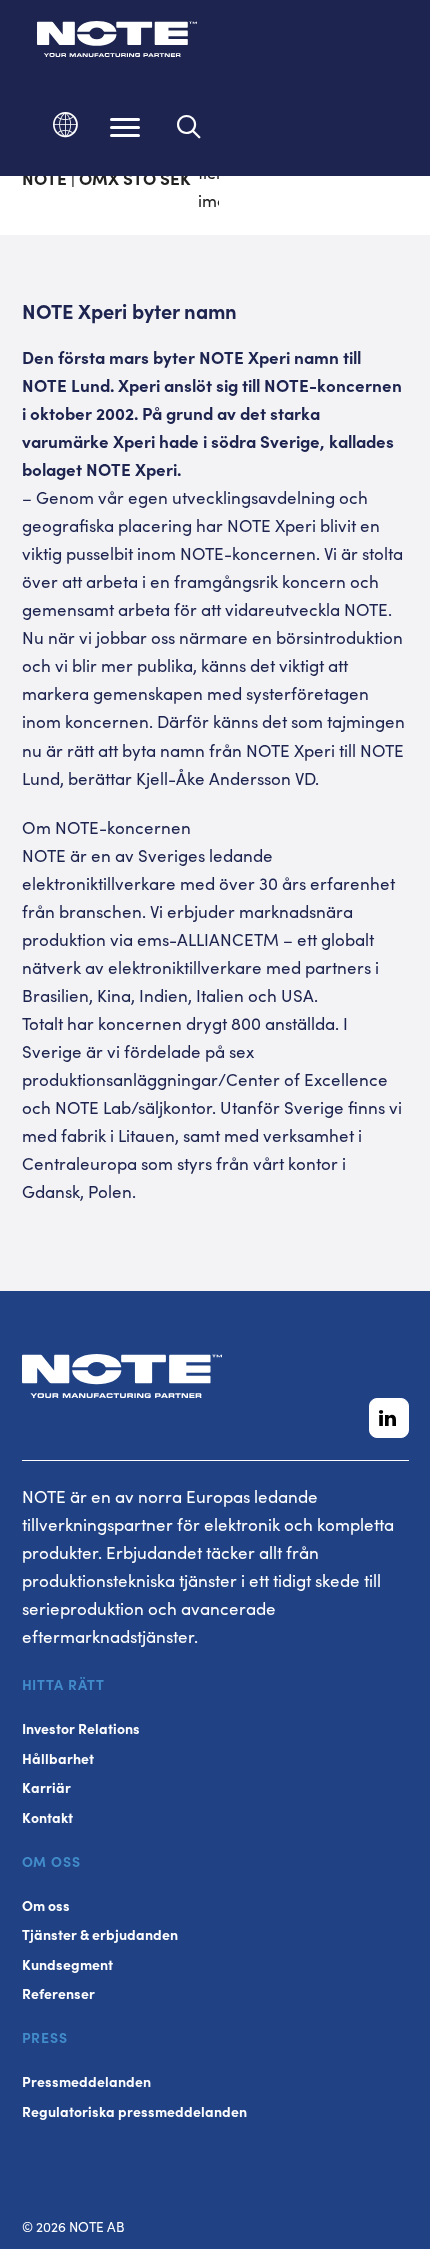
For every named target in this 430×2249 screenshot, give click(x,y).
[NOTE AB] (117, 42)
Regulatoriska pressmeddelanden (134, 2111)
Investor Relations (81, 1728)
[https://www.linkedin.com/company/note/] (389, 1418)
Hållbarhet (58, 1758)
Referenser (58, 1993)
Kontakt (47, 1817)
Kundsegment (67, 1964)
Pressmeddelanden (86, 2081)
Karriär (46, 1787)
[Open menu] (125, 127)
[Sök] (189, 127)
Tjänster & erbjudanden (100, 1934)
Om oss (46, 1905)
